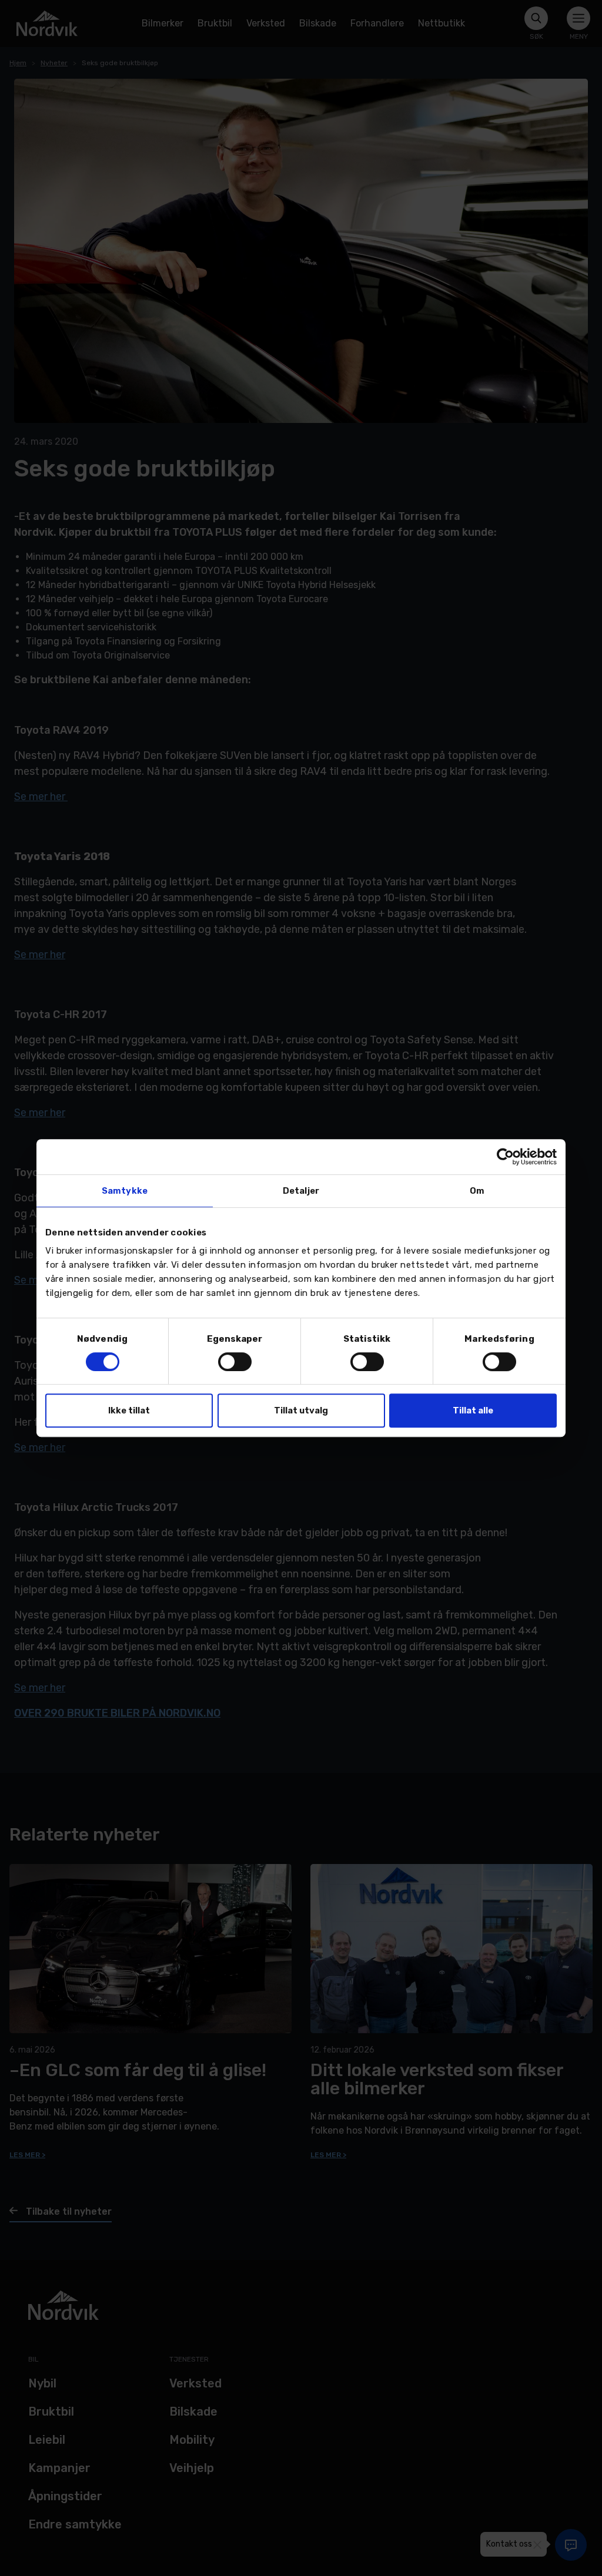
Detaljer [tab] (301, 1191)
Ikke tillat (129, 1410)
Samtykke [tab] (125, 1191)
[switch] (235, 1362)
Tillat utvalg (301, 1410)
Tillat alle (473, 1410)
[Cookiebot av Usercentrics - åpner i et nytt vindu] (505, 1157)
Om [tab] (477, 1191)
